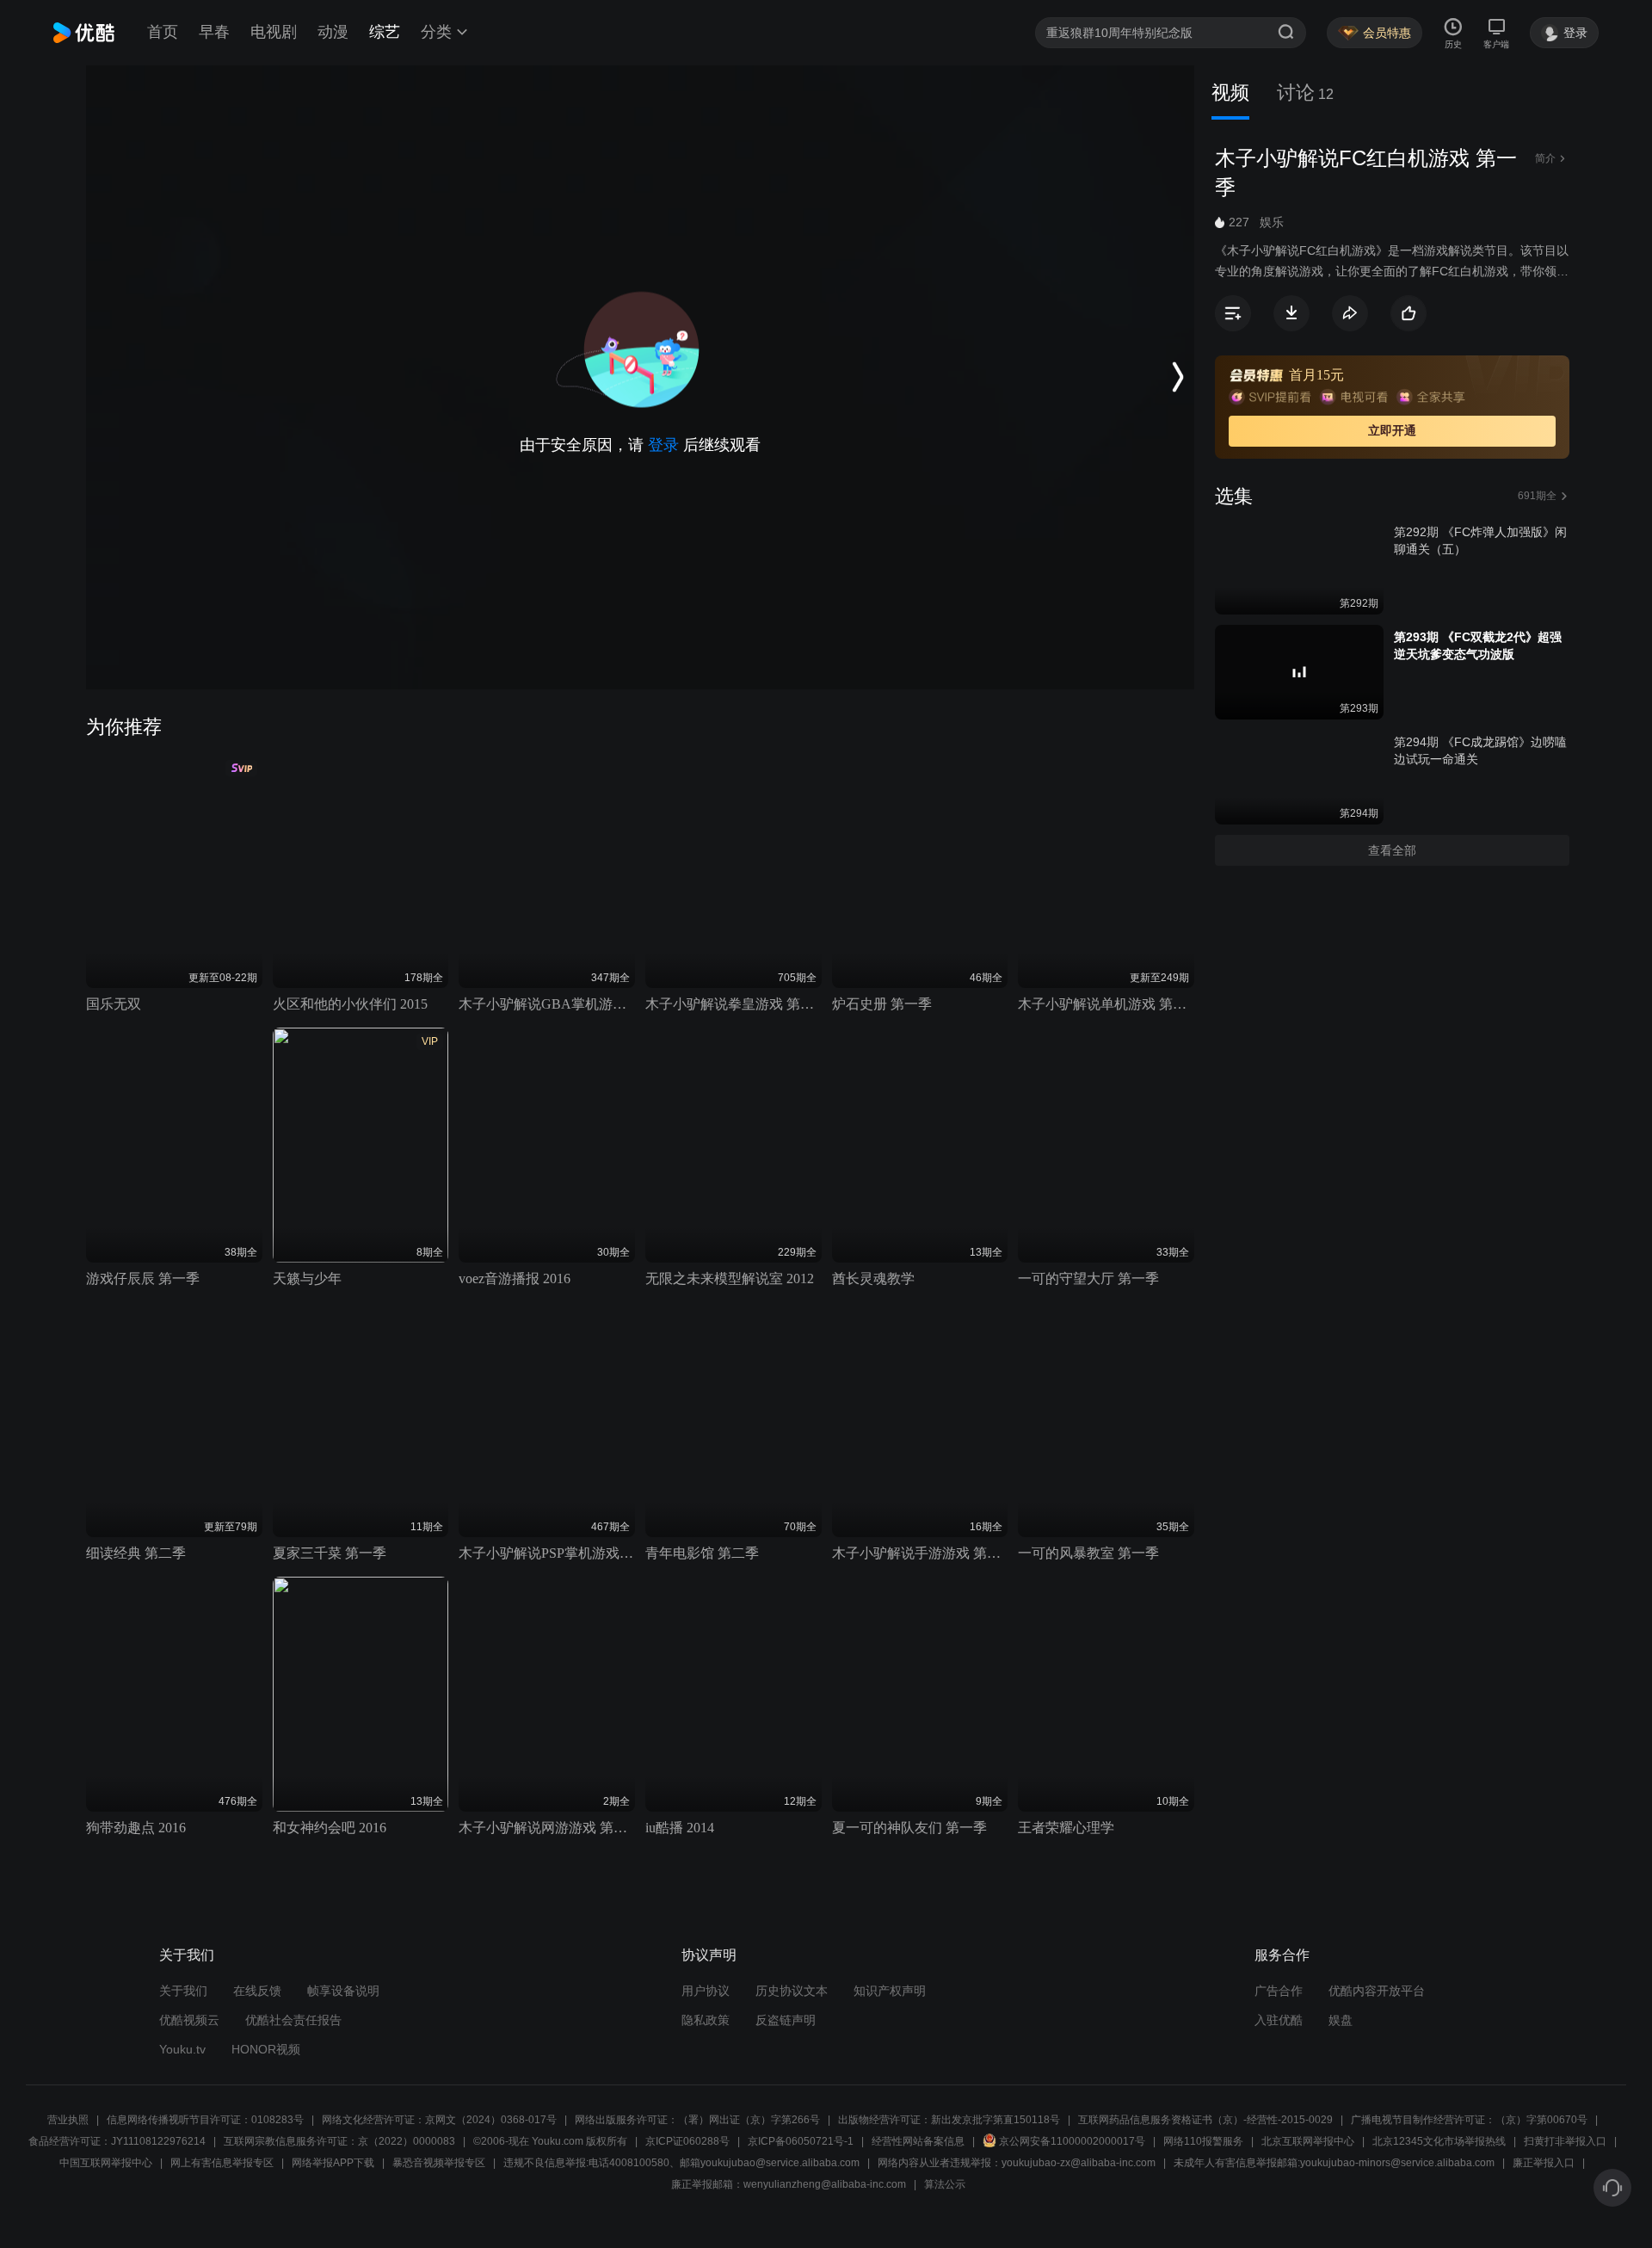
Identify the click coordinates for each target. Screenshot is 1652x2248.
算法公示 (945, 2184)
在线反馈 (257, 1991)
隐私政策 (706, 2020)
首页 (163, 32)
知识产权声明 (890, 1991)
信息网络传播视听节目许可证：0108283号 (205, 2120)
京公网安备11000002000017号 (1072, 2141)
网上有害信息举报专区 (222, 2163)
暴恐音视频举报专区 (439, 2163)
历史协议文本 (792, 1991)
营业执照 (68, 2120)
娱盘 (1341, 2020)
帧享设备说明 (343, 1991)
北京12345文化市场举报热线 (1439, 2141)
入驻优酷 (1279, 2020)
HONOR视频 (266, 2049)
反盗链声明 (786, 2020)
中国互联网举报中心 (106, 2163)
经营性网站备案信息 (918, 2141)
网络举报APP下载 (333, 2163)
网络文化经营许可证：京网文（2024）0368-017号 (439, 2120)
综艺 (385, 32)
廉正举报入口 (1544, 2163)
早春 (214, 32)
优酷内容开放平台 (1377, 1991)
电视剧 (274, 32)
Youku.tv (182, 2049)
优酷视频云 (189, 2020)
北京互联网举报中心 (1308, 2141)
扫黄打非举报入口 (1565, 2141)
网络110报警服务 (1203, 2141)
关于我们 (183, 1991)
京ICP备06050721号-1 (801, 2141)
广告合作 (1279, 1991)
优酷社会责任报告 (293, 2020)
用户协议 (706, 1991)
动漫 (333, 32)
